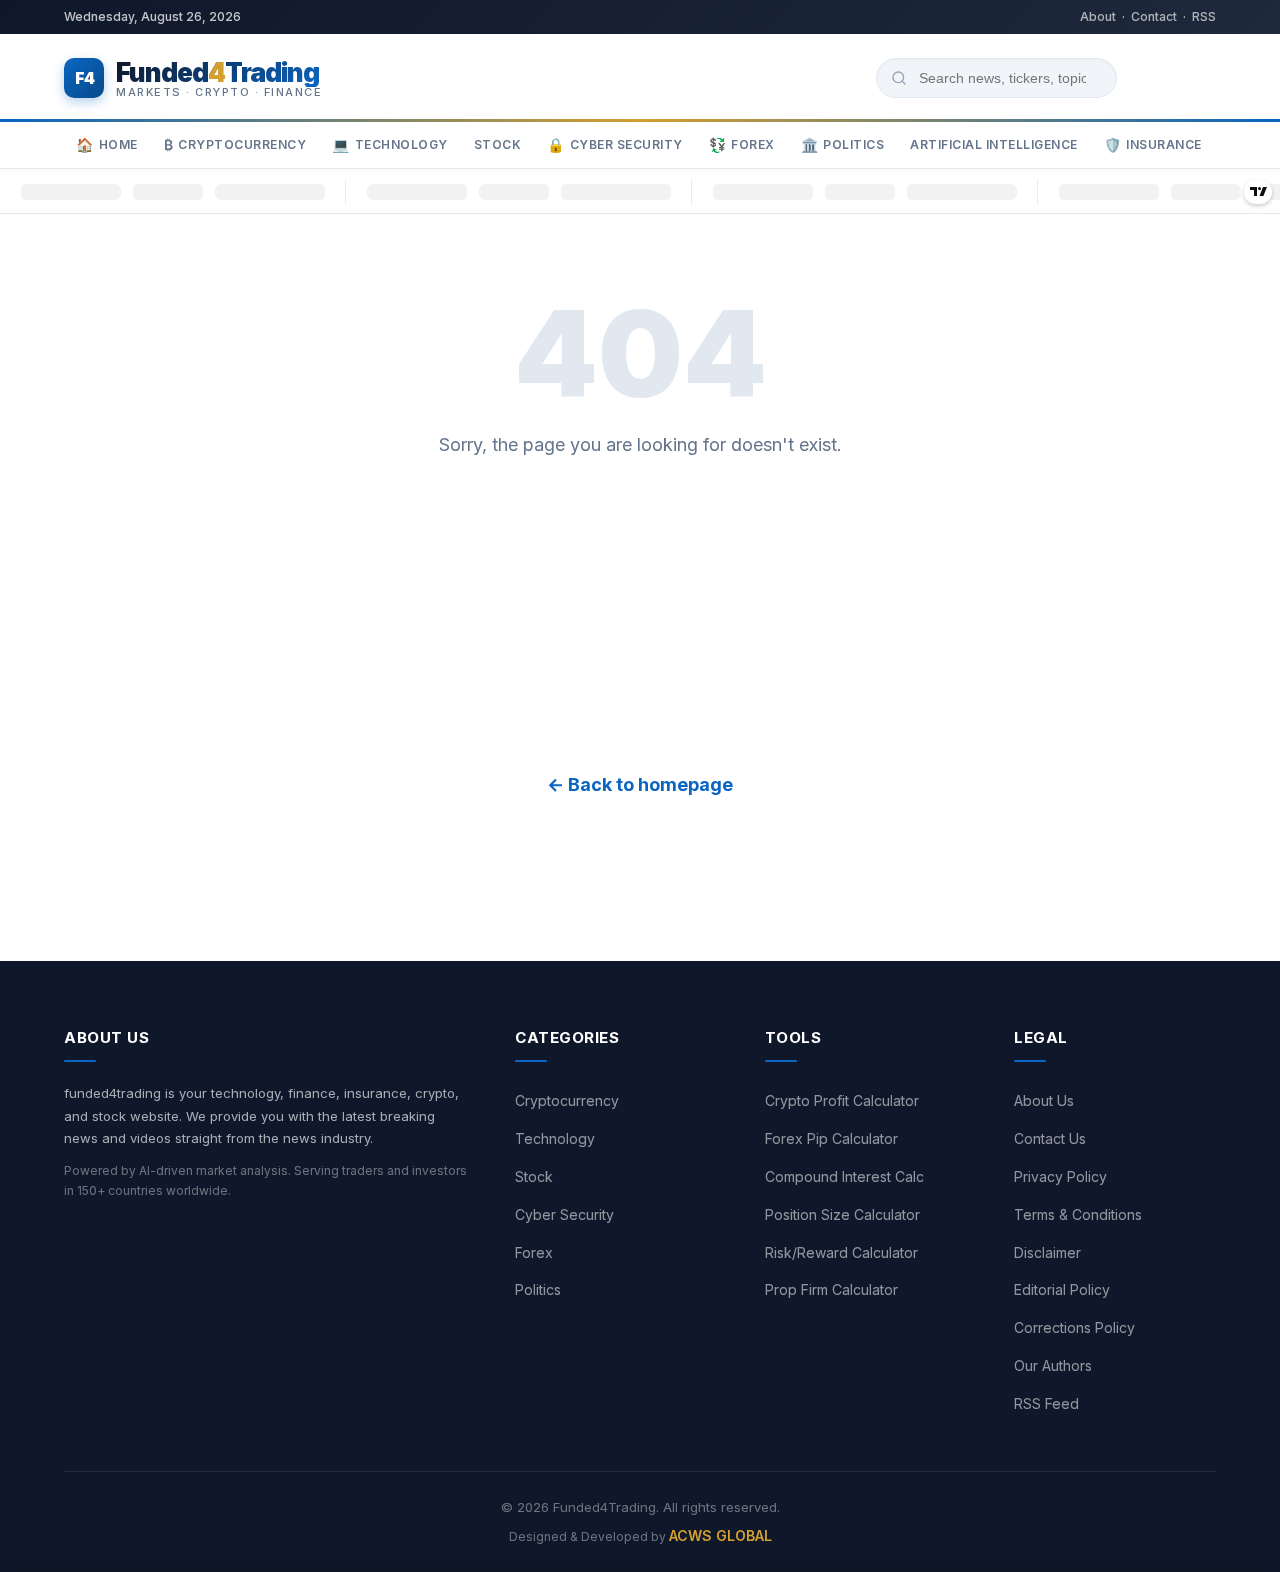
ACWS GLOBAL (720, 1535)
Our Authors (1053, 1365)
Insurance (1153, 145)
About (1098, 16)
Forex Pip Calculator (831, 1138)
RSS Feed (1046, 1403)
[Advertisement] (640, 615)
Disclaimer (1047, 1252)
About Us (1044, 1100)
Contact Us (1050, 1138)
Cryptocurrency (235, 145)
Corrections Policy (1074, 1327)
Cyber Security (615, 145)
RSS (1204, 16)
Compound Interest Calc (844, 1176)
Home (107, 145)
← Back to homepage (640, 784)
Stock (498, 144)
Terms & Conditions (1078, 1214)
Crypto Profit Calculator (842, 1100)
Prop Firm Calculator (831, 1289)
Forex (742, 145)
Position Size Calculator (842, 1214)
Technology (390, 145)
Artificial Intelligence (994, 144)
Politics (843, 145)
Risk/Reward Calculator (841, 1252)
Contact (1154, 16)
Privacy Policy (1060, 1176)
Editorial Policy (1062, 1289)
